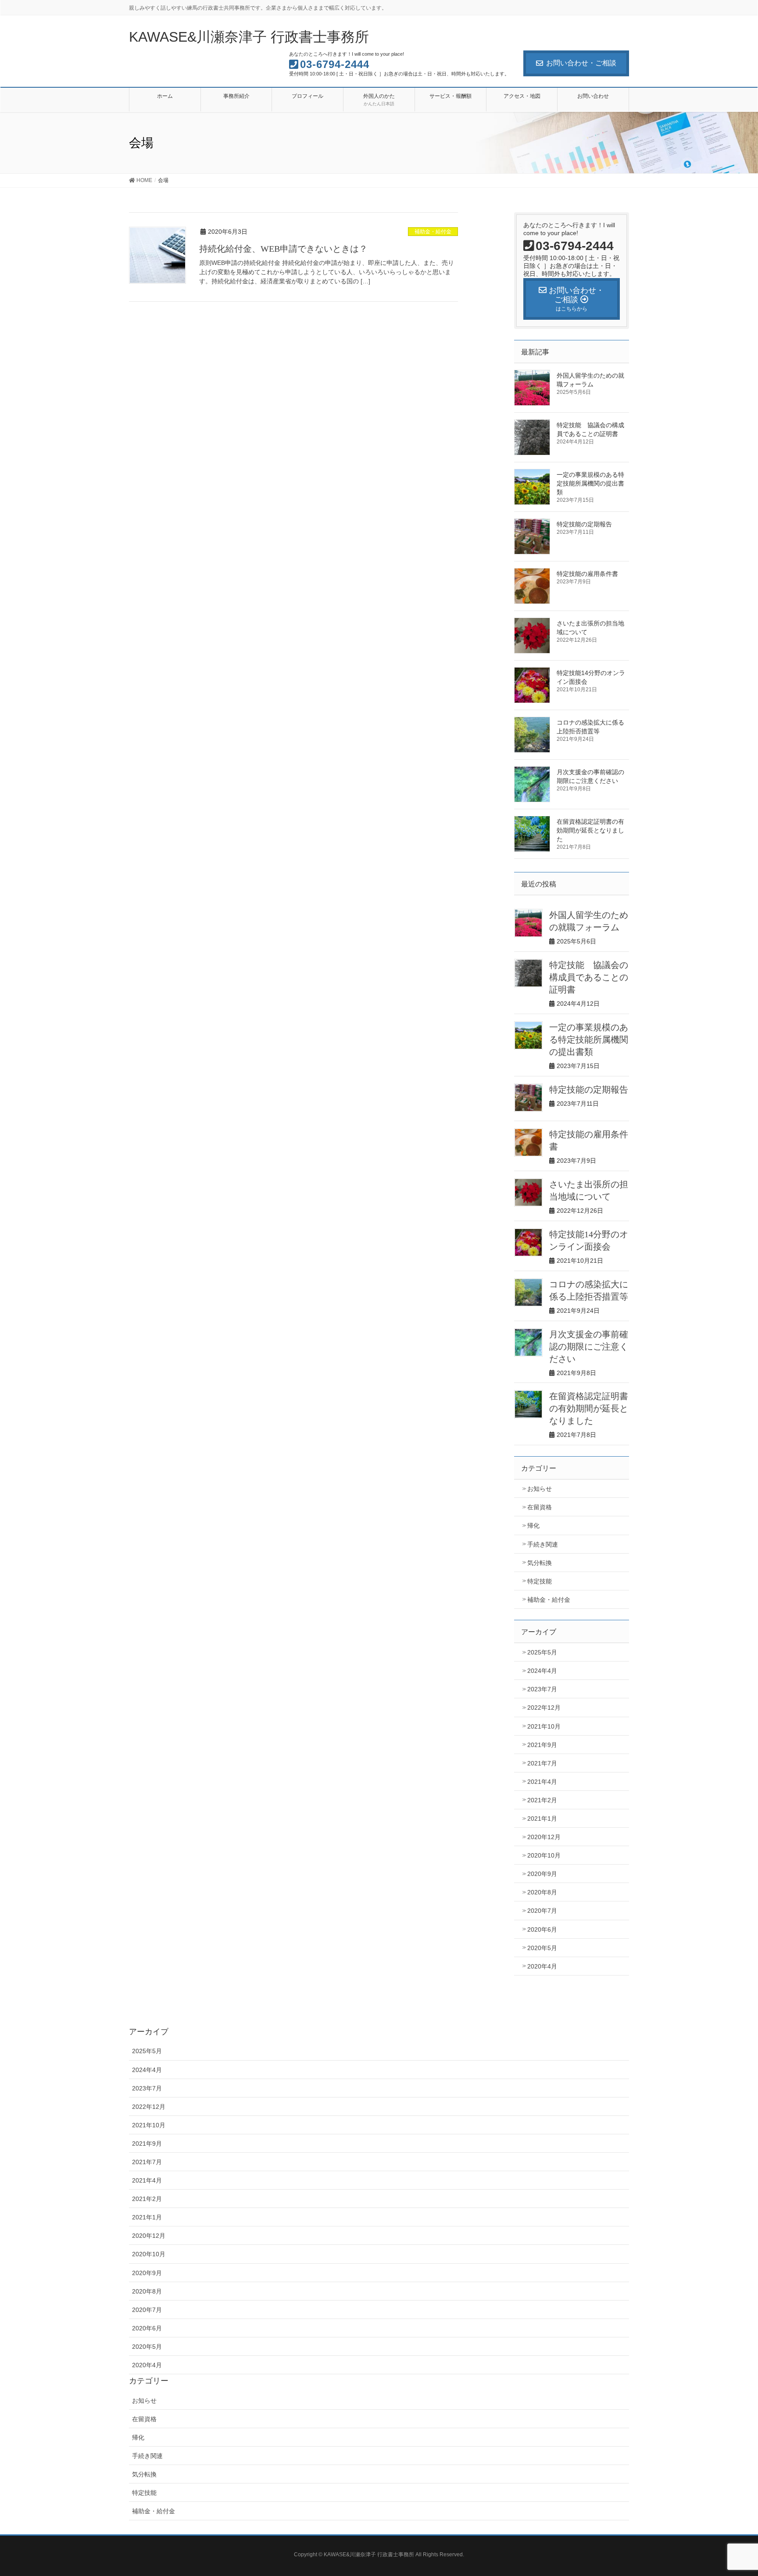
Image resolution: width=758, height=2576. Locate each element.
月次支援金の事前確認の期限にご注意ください (589, 1347)
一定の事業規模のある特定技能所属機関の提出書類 (590, 483)
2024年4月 (542, 1671)
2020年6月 (542, 1929)
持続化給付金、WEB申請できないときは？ (283, 249)
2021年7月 (542, 1763)
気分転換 (540, 1563)
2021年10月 (544, 1726)
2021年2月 (542, 1800)
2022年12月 (544, 1708)
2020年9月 (542, 1874)
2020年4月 (542, 1966)
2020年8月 (542, 1892)
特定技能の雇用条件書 (590, 574)
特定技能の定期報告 (584, 524)
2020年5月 (542, 1948)
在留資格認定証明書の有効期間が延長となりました (590, 830)
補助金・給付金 (433, 232)
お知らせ (540, 1489)
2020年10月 (544, 1855)
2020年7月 (542, 1911)
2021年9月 (542, 1745)
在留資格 (540, 1507)
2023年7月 (542, 1689)
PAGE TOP (732, 2491)
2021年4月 (542, 1782)
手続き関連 (543, 1544)
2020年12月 (544, 1837)
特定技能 (540, 1581)
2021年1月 (542, 1819)
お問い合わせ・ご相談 (581, 63)
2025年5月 (542, 1652)
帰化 (533, 1526)
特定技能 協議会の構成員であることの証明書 (589, 977)
